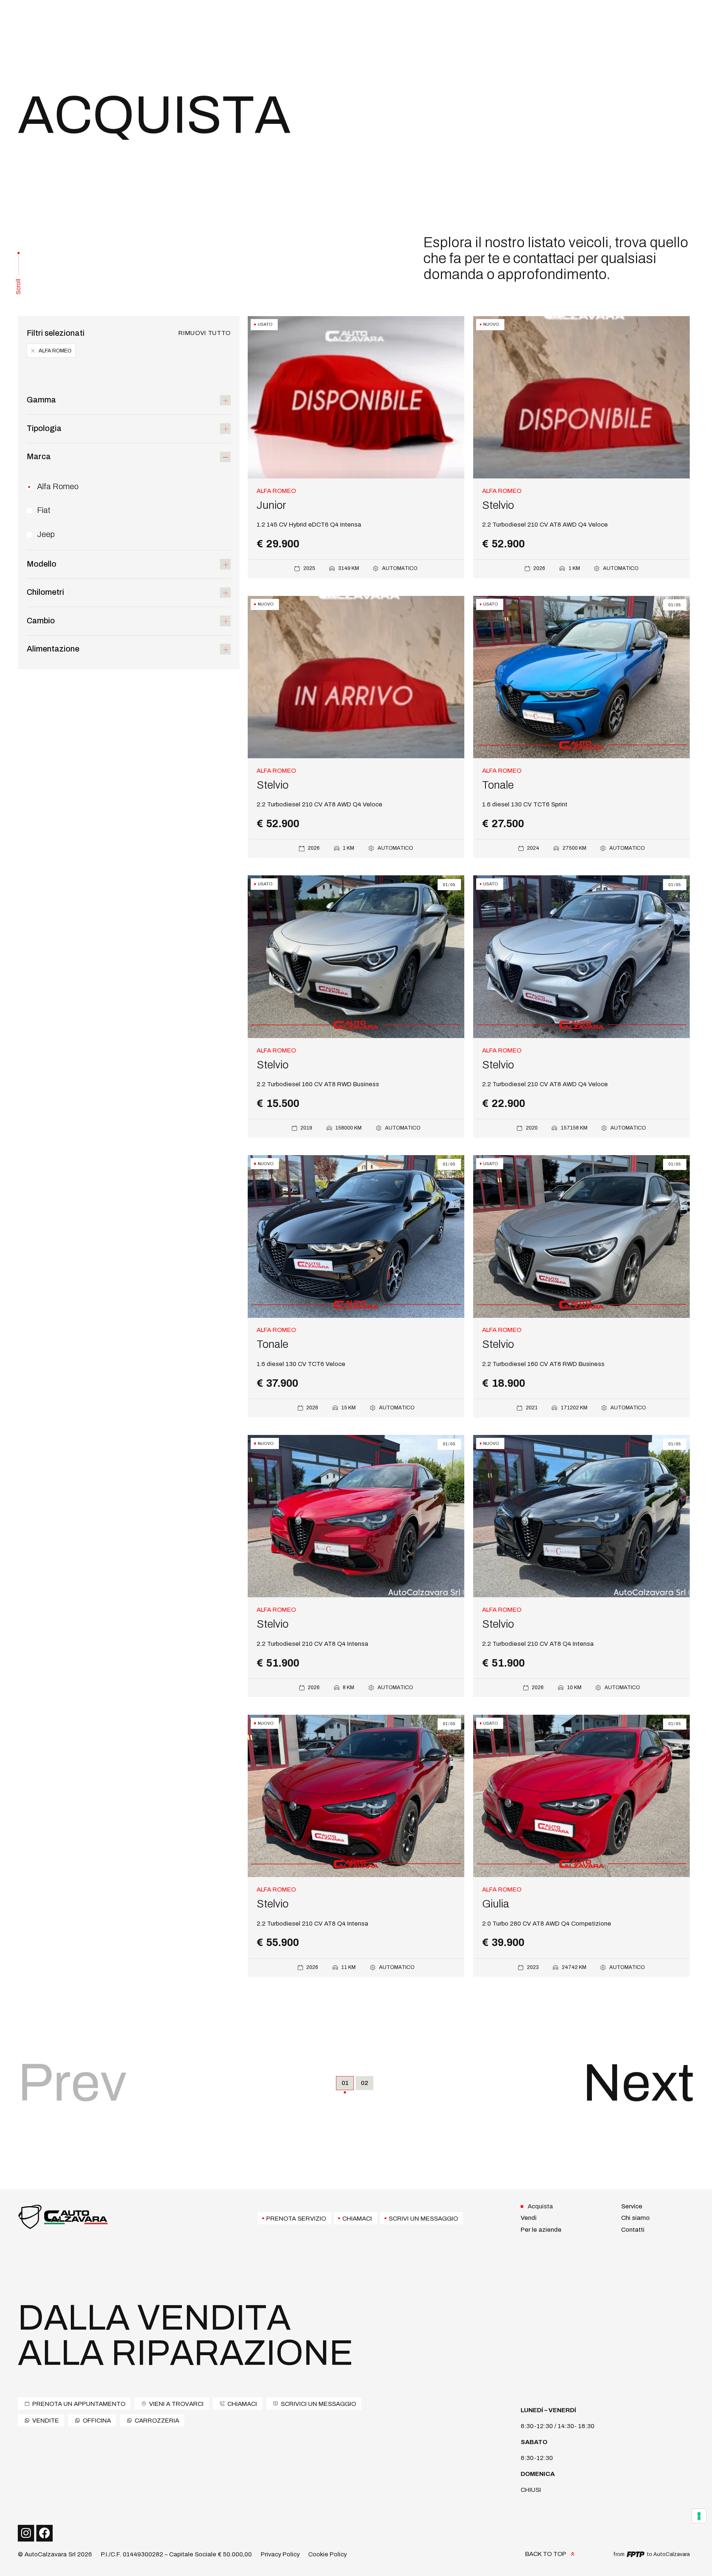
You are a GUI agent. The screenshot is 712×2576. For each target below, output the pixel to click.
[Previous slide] (680, 676)
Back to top (546, 2554)
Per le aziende (541, 2230)
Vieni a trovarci (176, 2404)
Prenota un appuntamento (79, 2404)
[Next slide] (680, 690)
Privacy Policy (280, 2554)
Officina (97, 2420)
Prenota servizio (296, 2218)
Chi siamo (635, 2218)
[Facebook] (44, 2533)
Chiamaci (357, 2218)
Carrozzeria (157, 2420)
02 (365, 2083)
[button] (129, 400)
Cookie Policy (327, 2554)
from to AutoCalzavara (652, 2554)
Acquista (540, 2206)
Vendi (529, 2218)
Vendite (46, 2420)
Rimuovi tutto (205, 333)
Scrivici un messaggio (318, 2404)
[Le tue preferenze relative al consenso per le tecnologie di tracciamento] (699, 2516)
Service (632, 2206)
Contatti (633, 2230)
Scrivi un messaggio (423, 2218)
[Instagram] (26, 2533)
